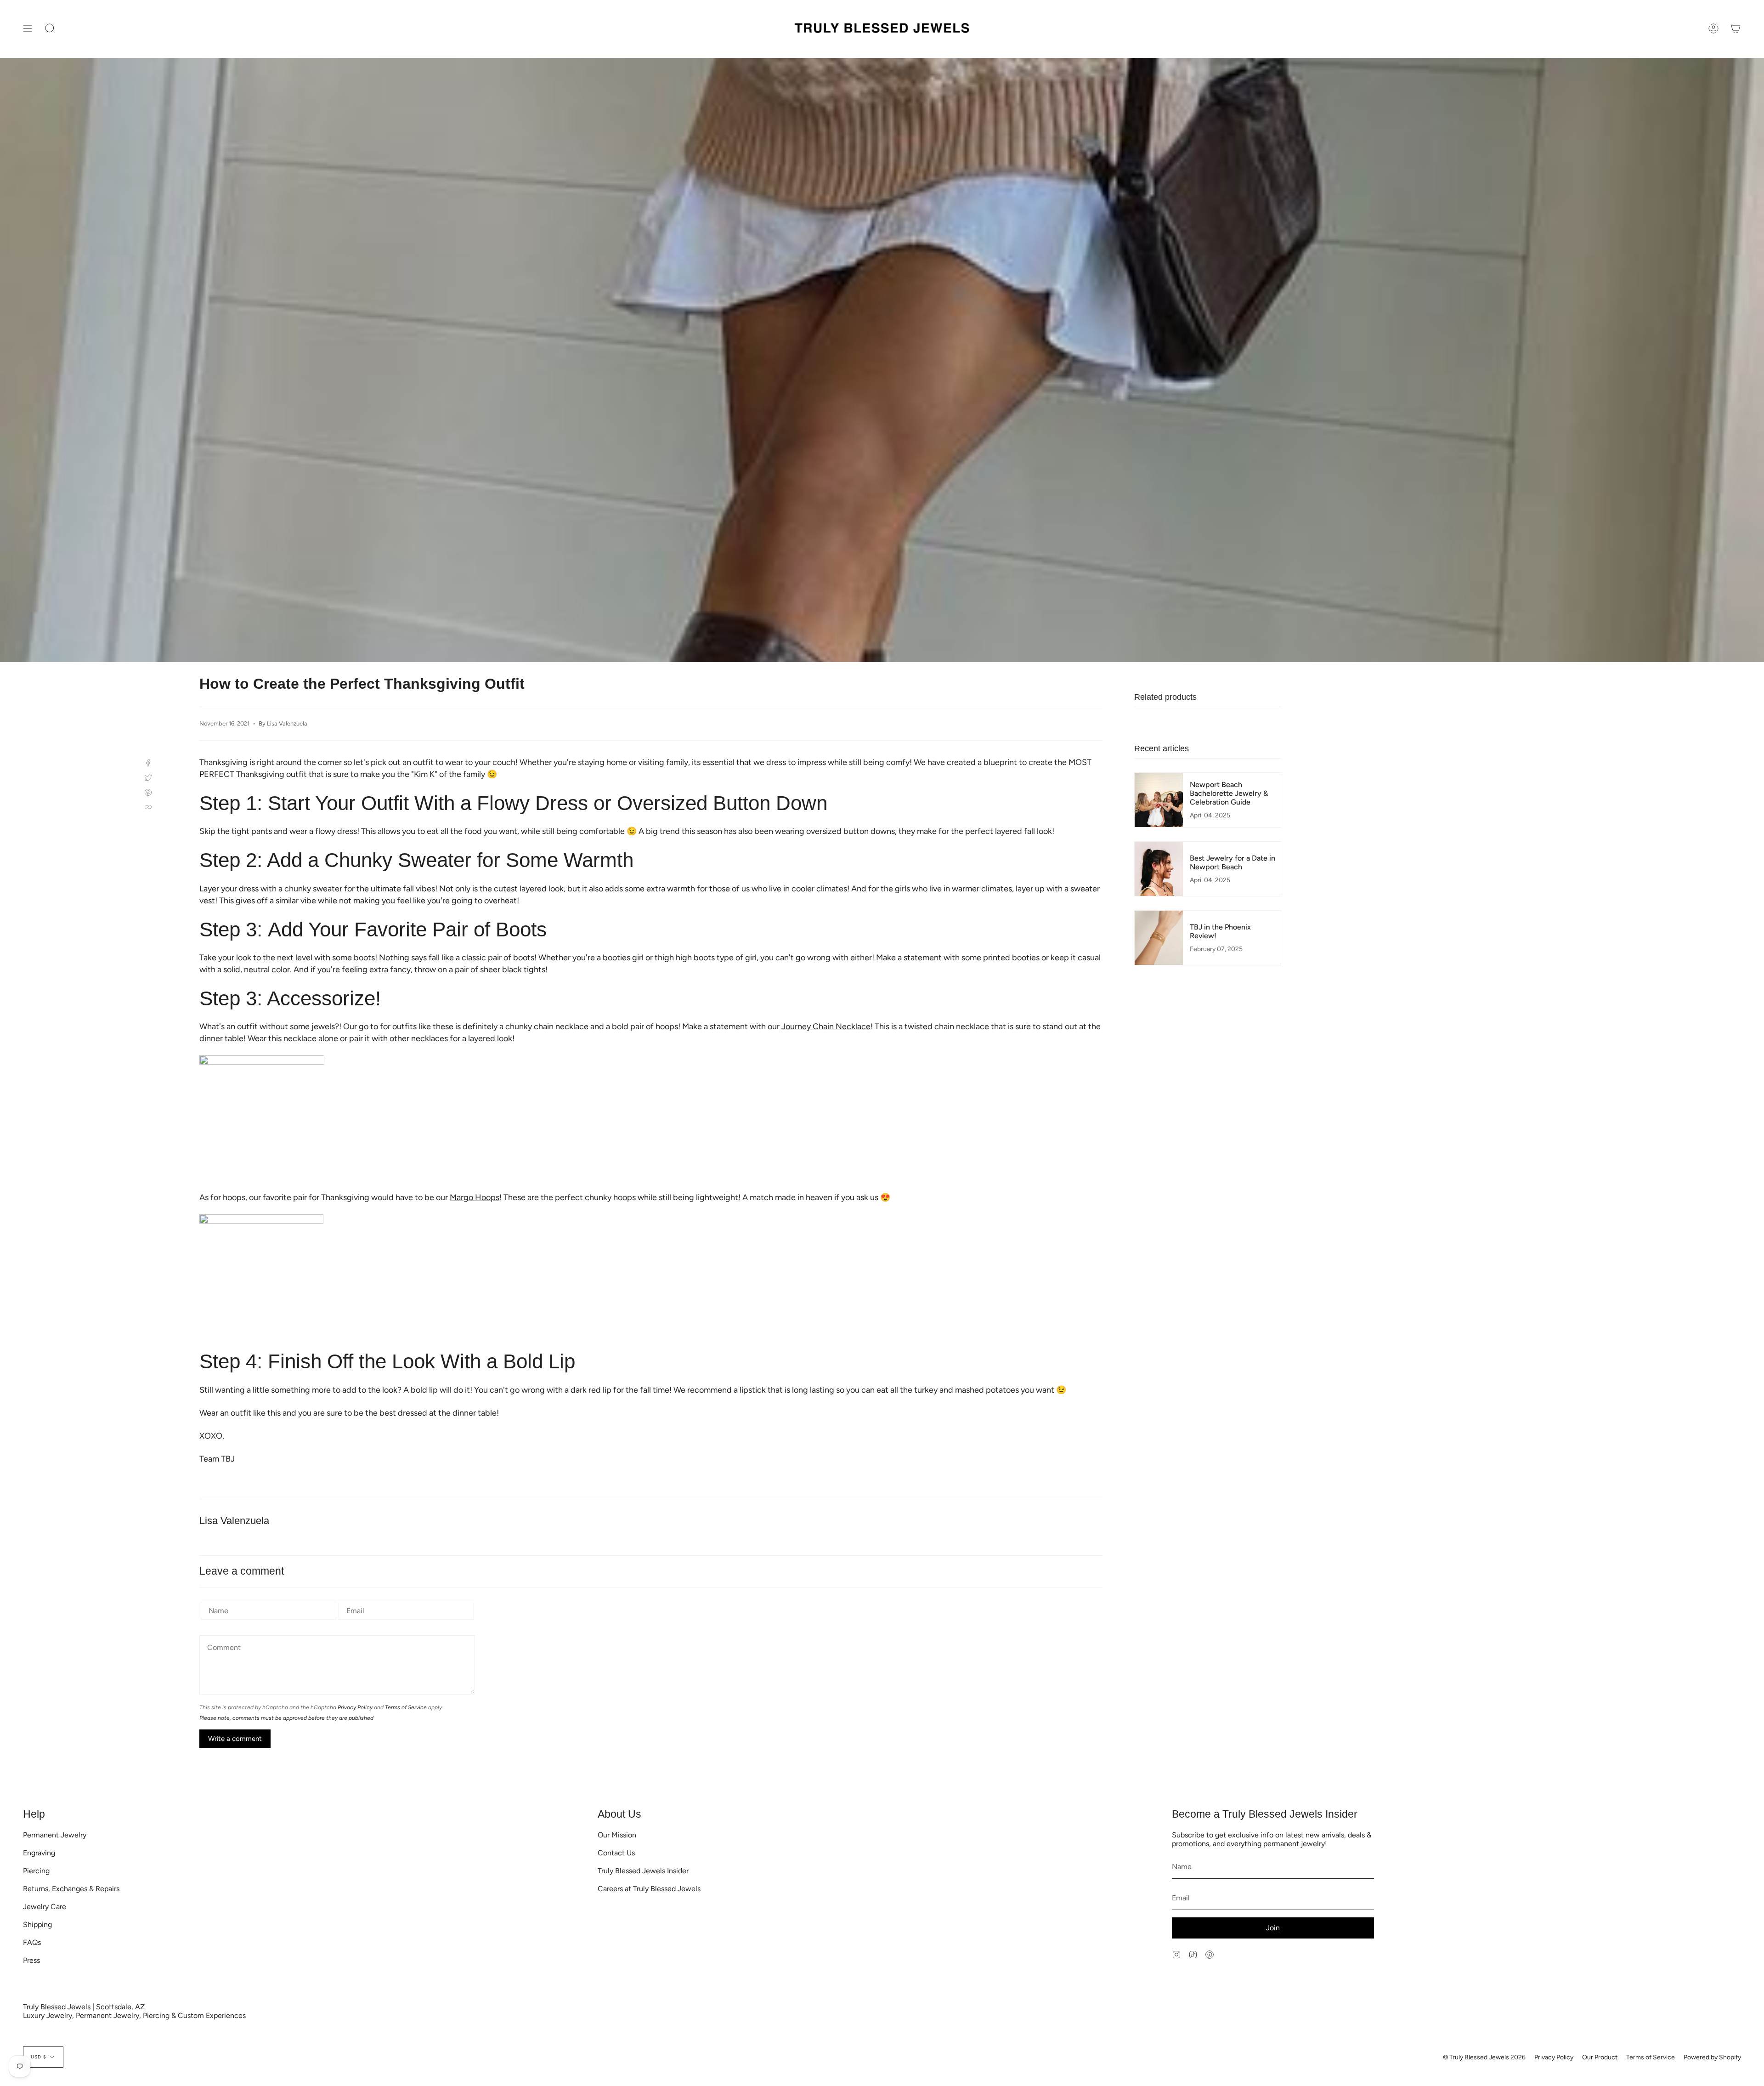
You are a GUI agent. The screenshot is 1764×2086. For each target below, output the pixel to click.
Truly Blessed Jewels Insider (643, 1871)
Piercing (36, 1871)
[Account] (1713, 29)
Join (1273, 1928)
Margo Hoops (475, 1197)
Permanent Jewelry (55, 1835)
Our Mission (617, 1835)
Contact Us (616, 1853)
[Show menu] (28, 29)
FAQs (32, 1942)
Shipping (37, 1924)
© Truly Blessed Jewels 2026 (1484, 2057)
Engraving (39, 1853)
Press (31, 1960)
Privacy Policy (355, 1707)
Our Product (1600, 2057)
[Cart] (1736, 29)
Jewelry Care (45, 1907)
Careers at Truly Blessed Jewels (649, 1889)
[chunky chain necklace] (651, 1118)
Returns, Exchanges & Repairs (71, 1889)
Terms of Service (406, 1707)
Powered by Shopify (1712, 2057)
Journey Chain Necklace (826, 1026)
